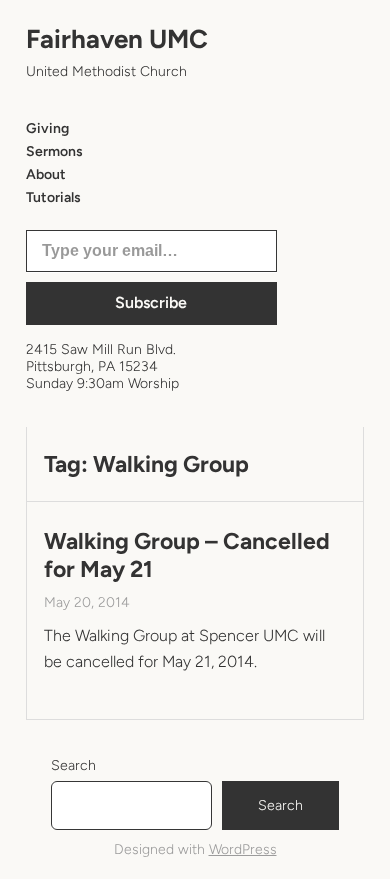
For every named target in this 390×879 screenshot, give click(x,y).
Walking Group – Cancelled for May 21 (187, 555)
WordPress (243, 849)
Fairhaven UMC (117, 39)
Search (73, 765)
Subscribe (151, 302)
